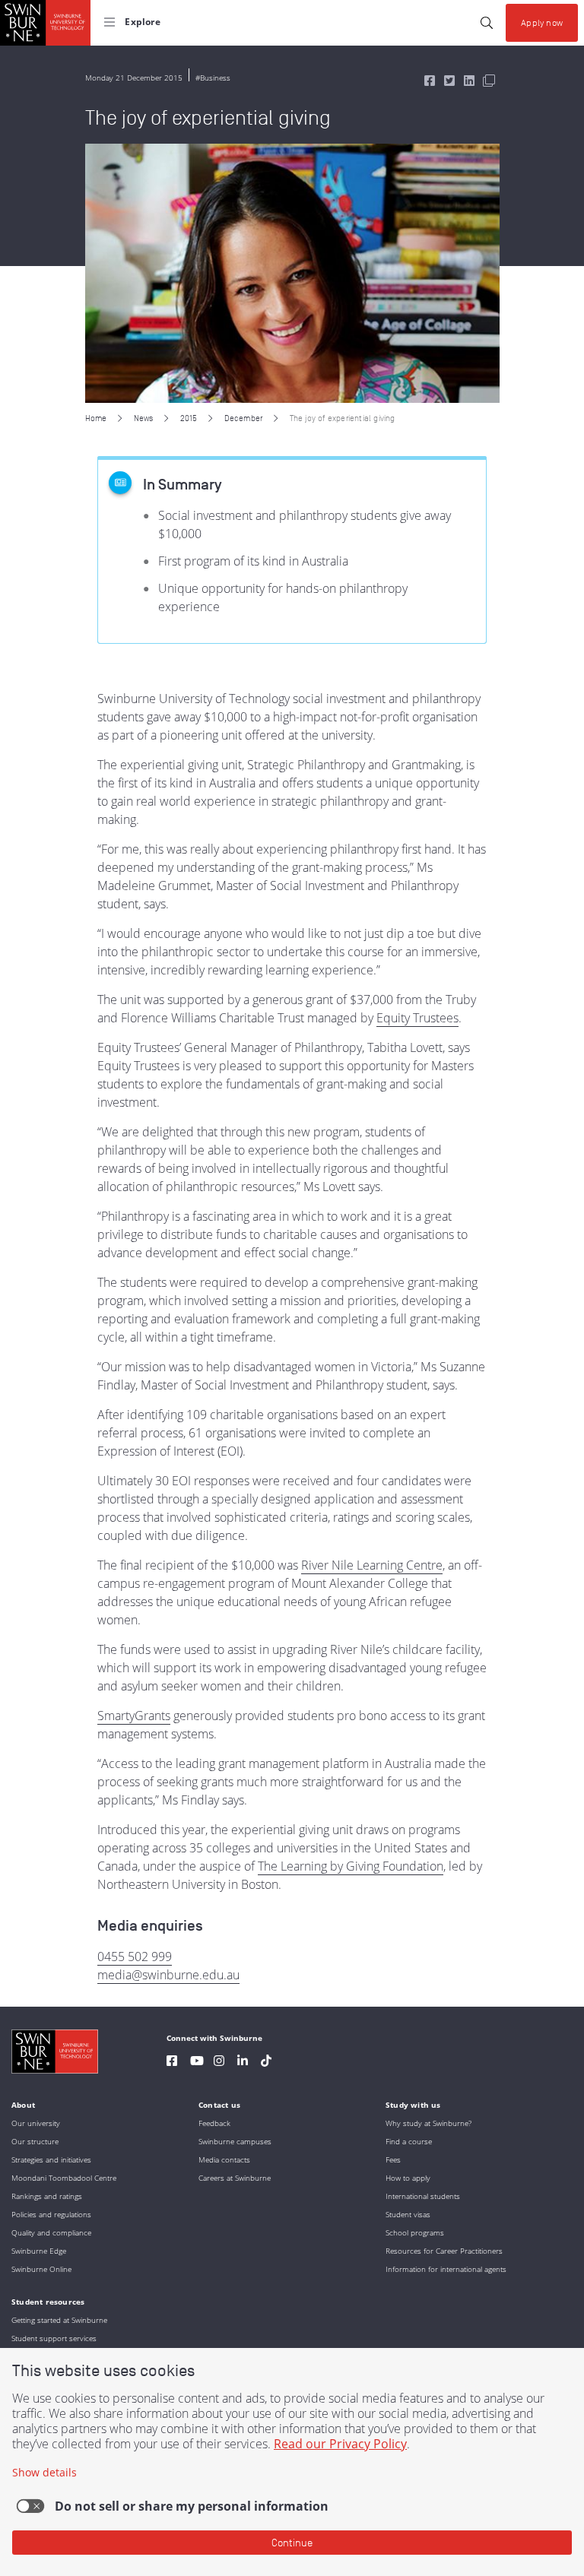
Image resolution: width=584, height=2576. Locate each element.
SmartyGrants (134, 1716)
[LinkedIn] (243, 2063)
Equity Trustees (417, 1018)
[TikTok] (266, 2063)
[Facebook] (172, 2063)
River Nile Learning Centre (372, 1565)
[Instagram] (219, 2063)
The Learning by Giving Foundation (351, 1866)
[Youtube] (197, 2063)
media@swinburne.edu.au (168, 1975)
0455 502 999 (135, 1957)
